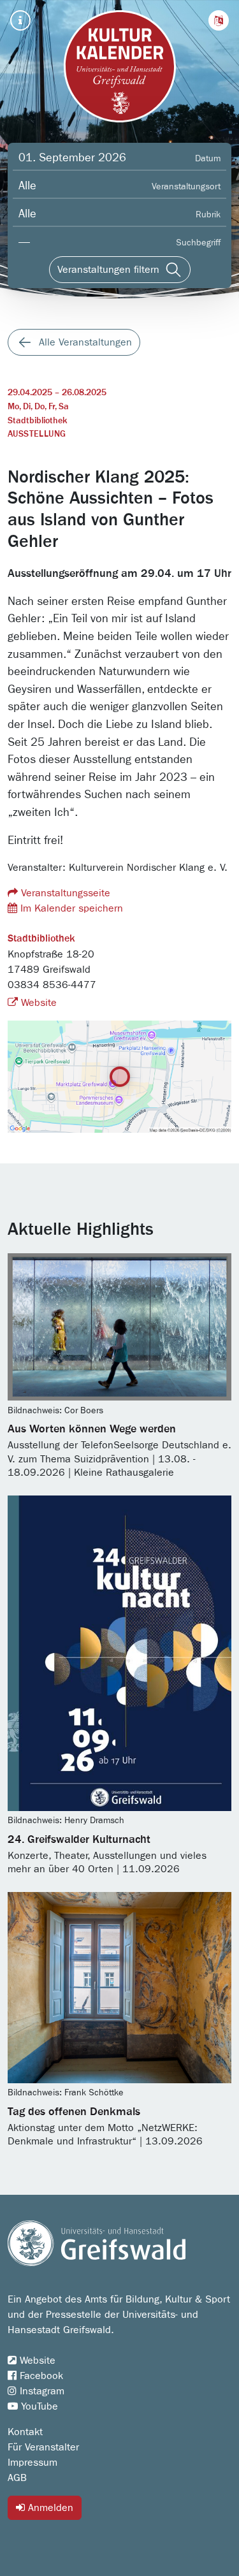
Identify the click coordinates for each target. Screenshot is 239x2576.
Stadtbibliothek (37, 421)
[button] (219, 20)
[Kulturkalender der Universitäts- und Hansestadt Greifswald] (120, 66)
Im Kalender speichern (70, 908)
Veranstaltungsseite (64, 893)
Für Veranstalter (43, 2447)
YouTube (38, 2406)
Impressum (33, 2463)
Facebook (40, 2376)
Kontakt (25, 2432)
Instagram (40, 2391)
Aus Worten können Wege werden (92, 1429)
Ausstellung (37, 434)
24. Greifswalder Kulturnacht (79, 1840)
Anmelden (49, 2508)
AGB (17, 2478)
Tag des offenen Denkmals (74, 2112)
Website (37, 1003)
